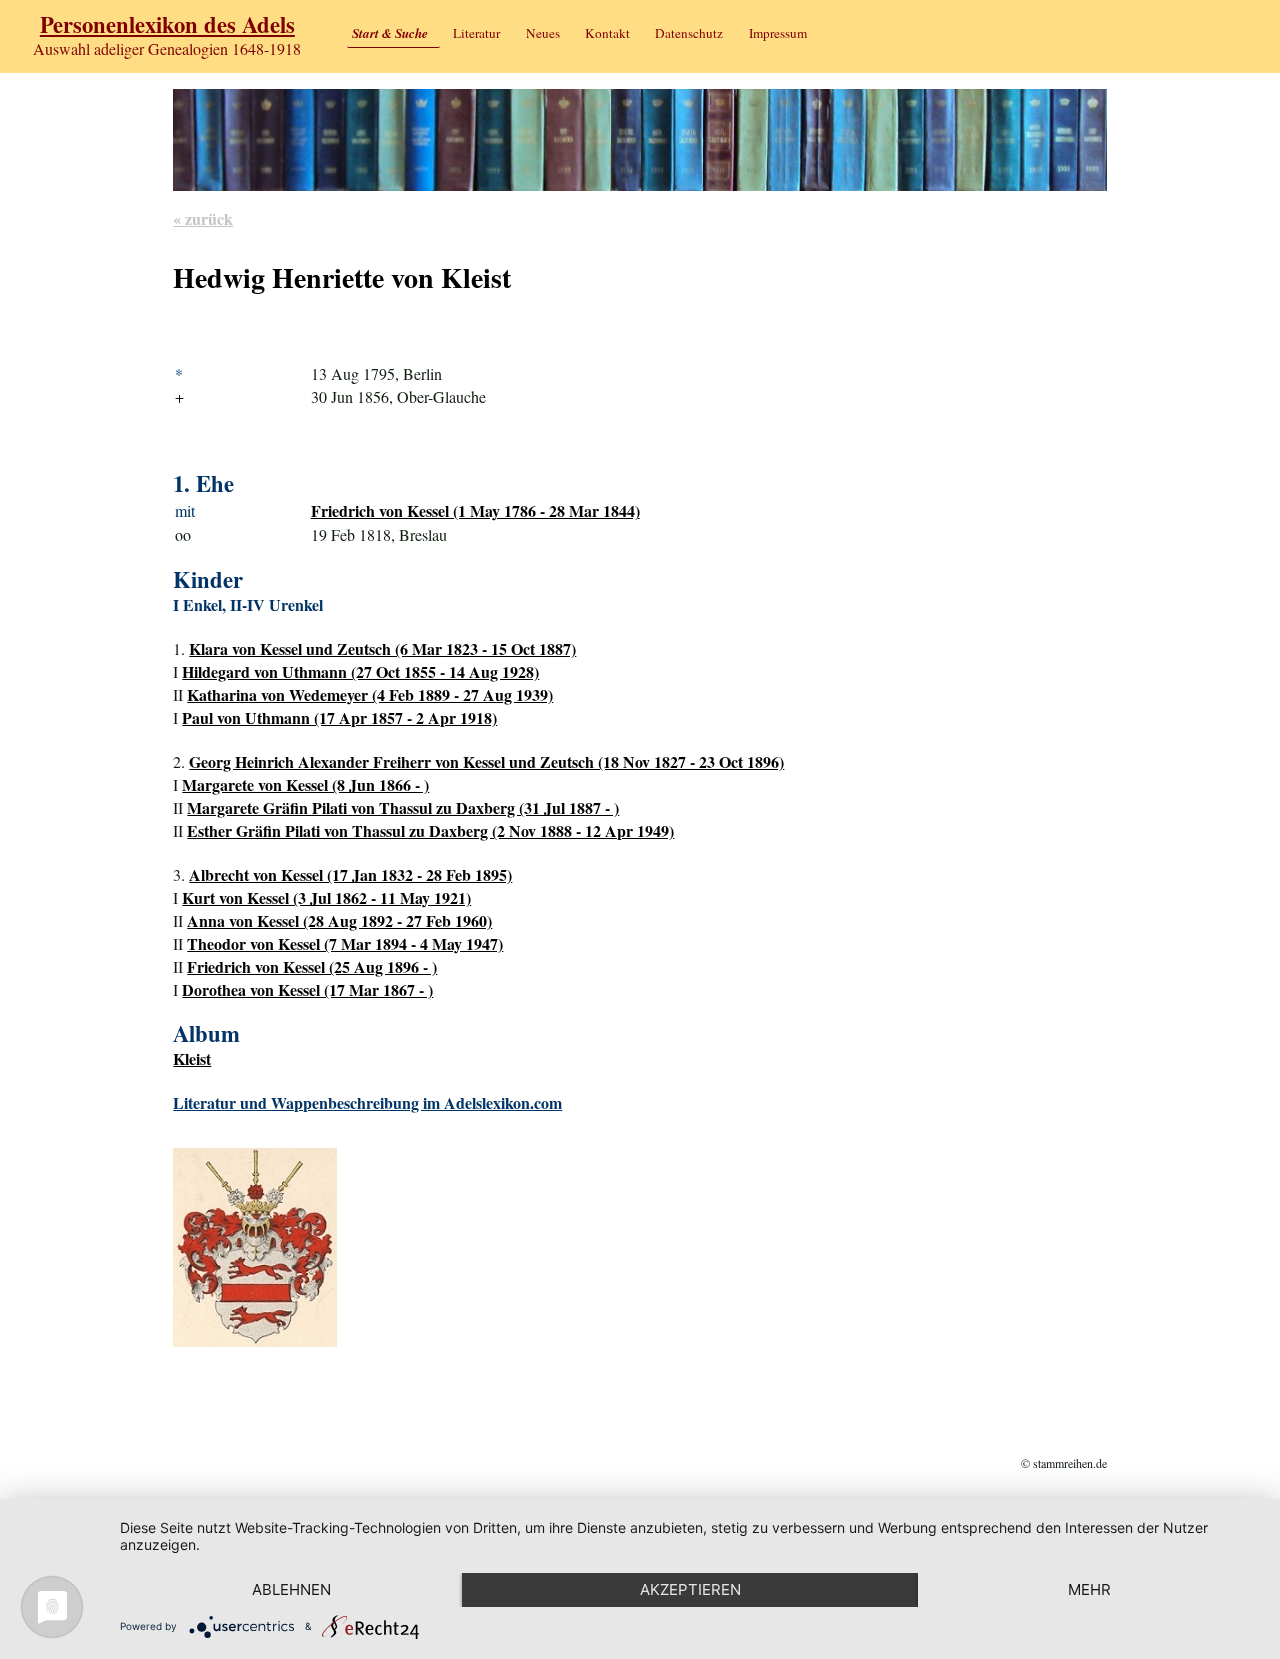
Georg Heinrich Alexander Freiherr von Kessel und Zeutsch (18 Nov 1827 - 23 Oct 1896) (486, 761)
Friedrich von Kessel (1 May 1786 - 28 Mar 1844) (475, 510)
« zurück (203, 218)
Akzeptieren (690, 1589)
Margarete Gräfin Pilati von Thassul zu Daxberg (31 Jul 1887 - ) (403, 807)
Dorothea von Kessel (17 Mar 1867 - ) (307, 989)
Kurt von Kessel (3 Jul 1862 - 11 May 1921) (326, 897)
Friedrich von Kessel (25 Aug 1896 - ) (312, 966)
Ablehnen (291, 1589)
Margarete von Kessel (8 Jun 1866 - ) (305, 784)
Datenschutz (689, 33)
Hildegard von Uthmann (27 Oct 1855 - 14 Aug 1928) (360, 671)
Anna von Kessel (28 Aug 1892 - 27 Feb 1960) (339, 920)
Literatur (476, 33)
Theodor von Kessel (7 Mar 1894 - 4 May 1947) (345, 943)
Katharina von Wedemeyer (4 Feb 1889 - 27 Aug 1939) (370, 694)
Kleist (192, 1058)
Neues (543, 33)
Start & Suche (390, 33)
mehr (1089, 1589)
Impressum (778, 33)
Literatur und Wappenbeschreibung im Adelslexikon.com (367, 1102)
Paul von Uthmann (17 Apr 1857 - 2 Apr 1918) (339, 717)
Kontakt (607, 33)
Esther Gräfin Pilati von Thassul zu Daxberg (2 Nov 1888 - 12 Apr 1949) (430, 830)
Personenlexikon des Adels (167, 24)
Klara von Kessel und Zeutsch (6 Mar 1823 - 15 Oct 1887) (382, 648)
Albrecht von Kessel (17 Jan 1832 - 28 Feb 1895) (350, 874)
